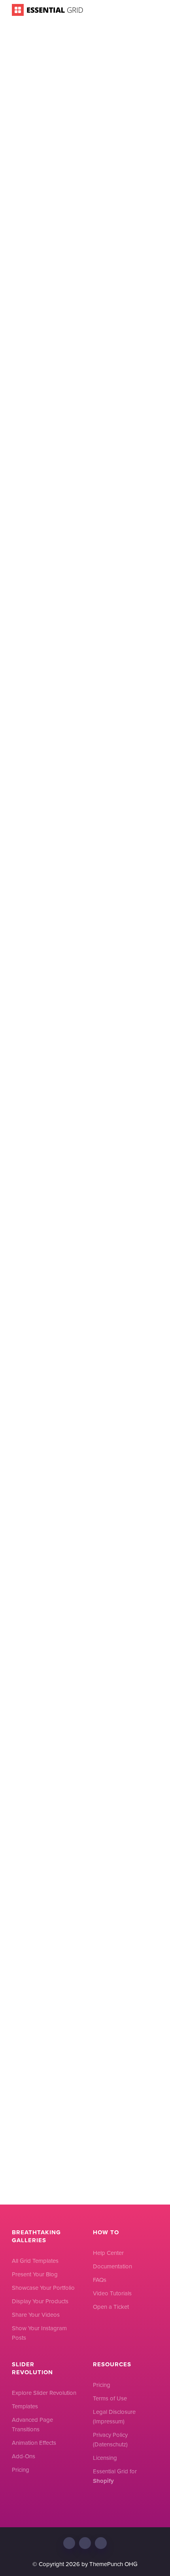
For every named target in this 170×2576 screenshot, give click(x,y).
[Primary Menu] (154, 10)
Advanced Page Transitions (32, 2425)
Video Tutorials (112, 2293)
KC (142, 129)
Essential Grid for (115, 2476)
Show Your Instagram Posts (39, 2333)
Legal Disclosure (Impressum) (114, 2417)
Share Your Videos (36, 2315)
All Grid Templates (35, 2261)
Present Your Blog (35, 2274)
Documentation (112, 2266)
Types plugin (40, 417)
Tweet (36, 1587)
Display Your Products (40, 2301)
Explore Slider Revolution (44, 2393)
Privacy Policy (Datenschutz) (110, 2440)
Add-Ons (24, 2456)
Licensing (105, 2458)
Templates (25, 2406)
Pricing (21, 2470)
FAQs (100, 2280)
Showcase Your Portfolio (43, 2288)
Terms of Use (110, 2398)
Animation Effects (34, 2443)
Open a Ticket (111, 2307)
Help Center (108, 2253)
